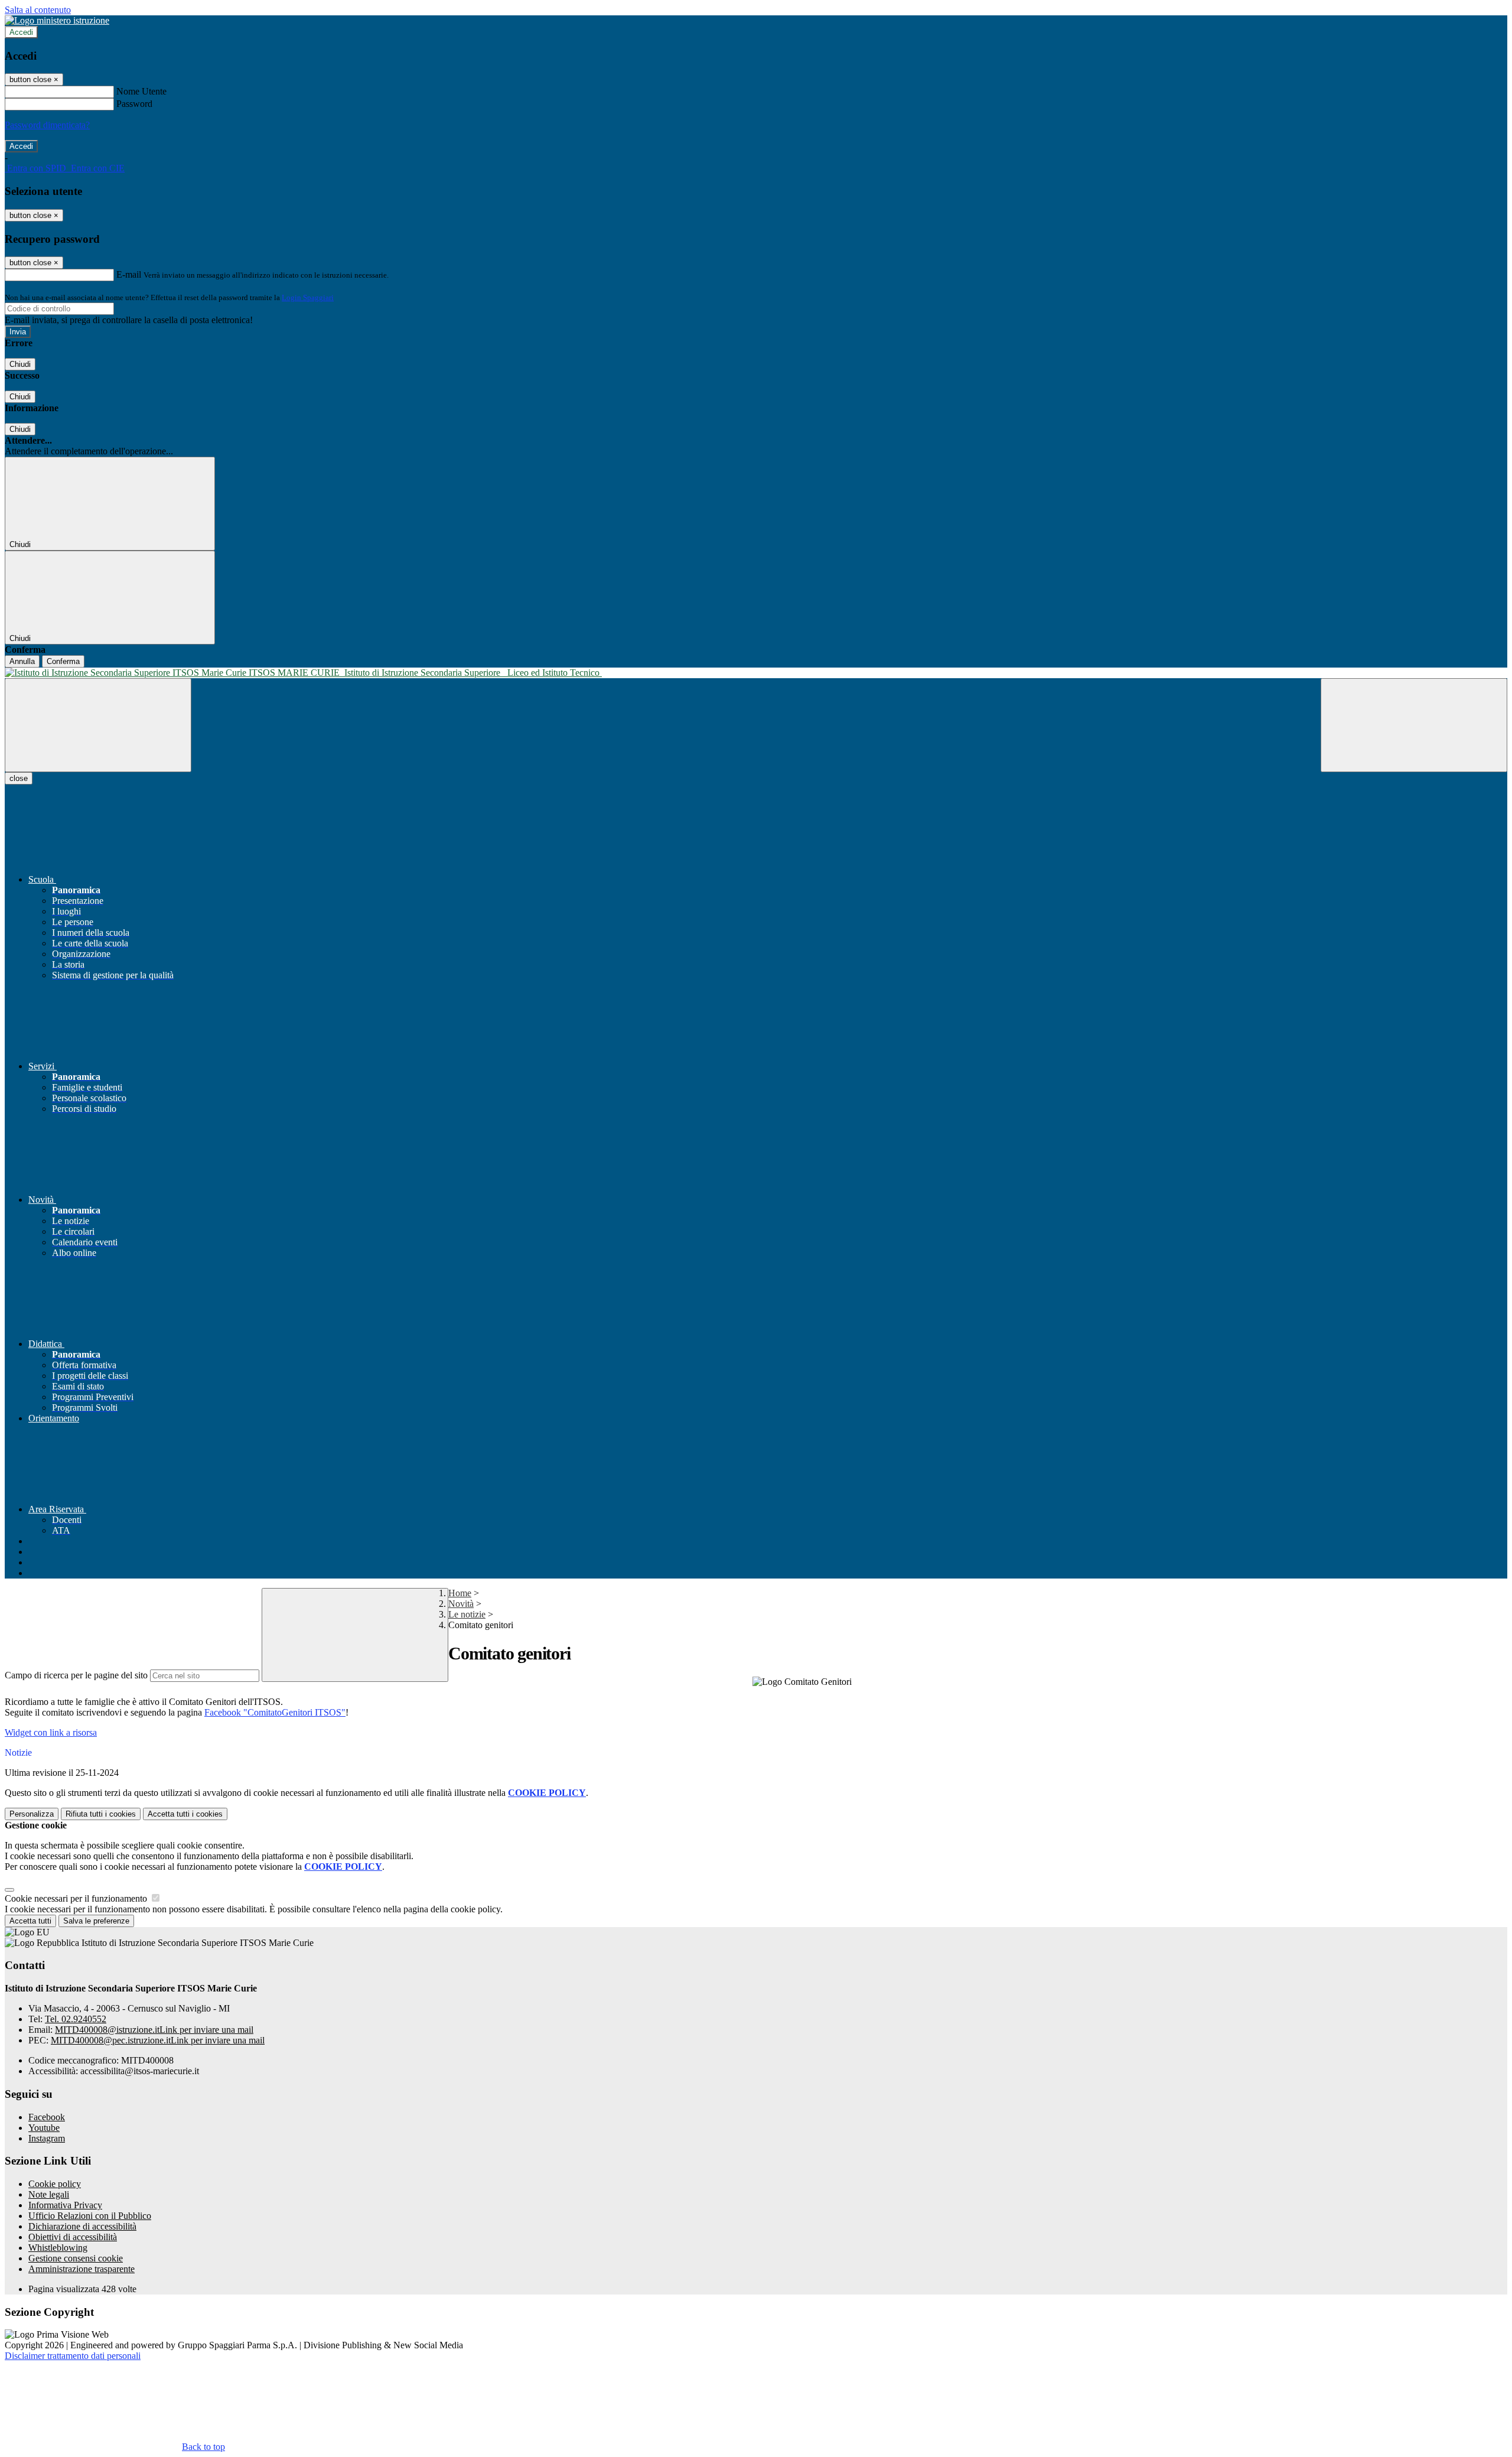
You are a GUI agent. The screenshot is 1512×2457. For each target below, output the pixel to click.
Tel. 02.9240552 (76, 2019)
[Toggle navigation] (98, 725)
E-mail (129, 274)
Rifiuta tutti (101, 1814)
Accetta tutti (185, 1814)
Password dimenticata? (47, 125)
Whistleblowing (58, 2248)
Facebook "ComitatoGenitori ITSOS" (275, 1712)
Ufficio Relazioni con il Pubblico (90, 2216)
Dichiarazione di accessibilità (82, 2226)
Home (460, 1593)
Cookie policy (55, 2184)
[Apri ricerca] (1414, 725)
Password (134, 104)
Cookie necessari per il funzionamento (77, 1898)
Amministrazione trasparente (82, 2269)
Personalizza (32, 1814)
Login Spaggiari (308, 297)
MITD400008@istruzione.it (154, 2030)
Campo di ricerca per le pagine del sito (76, 1675)
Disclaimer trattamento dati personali (73, 2356)
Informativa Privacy (65, 2205)
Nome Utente (141, 91)
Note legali (49, 2194)
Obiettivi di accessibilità (73, 2237)
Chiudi (20, 364)
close (19, 778)
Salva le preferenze (96, 1921)
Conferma (63, 661)
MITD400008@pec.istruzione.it (158, 2040)
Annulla (22, 661)
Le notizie (467, 1614)
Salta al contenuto (38, 10)
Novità (461, 1604)
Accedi (21, 32)
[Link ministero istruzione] (57, 20)
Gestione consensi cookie (76, 2258)
